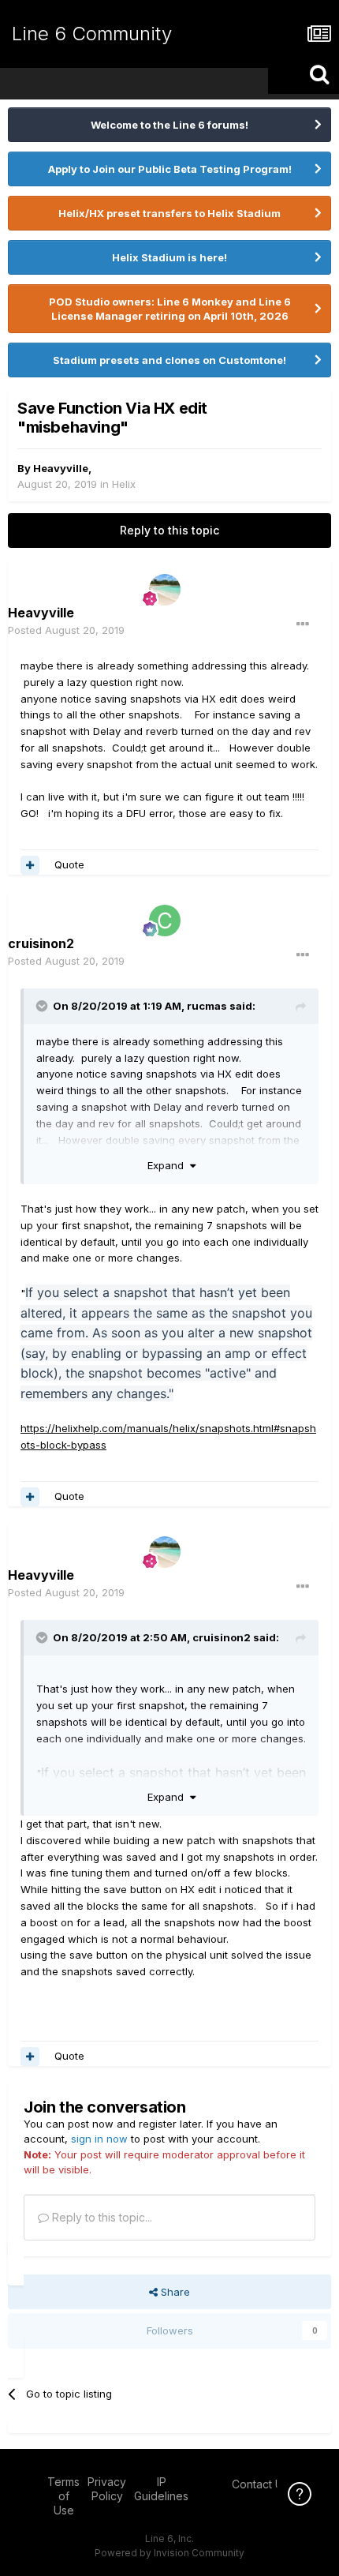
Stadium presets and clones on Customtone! (169, 360)
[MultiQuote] (30, 865)
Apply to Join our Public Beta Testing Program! (170, 169)
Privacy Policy (107, 2489)
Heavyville (61, 468)
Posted (66, 630)
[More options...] (303, 624)
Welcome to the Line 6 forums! (169, 125)
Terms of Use (63, 2496)
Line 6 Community (92, 34)
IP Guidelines (161, 2489)
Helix (124, 484)
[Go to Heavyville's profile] (165, 590)
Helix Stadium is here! (169, 257)
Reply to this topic (169, 530)
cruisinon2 (222, 1637)
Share (174, 2292)
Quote (69, 864)
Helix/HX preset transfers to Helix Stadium (169, 213)
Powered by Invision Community (169, 2553)
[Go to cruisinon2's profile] (165, 921)
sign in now (99, 2139)
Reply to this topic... (101, 2217)
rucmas (207, 1006)
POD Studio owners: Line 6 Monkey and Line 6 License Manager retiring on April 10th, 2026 (170, 309)
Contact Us (260, 2484)
